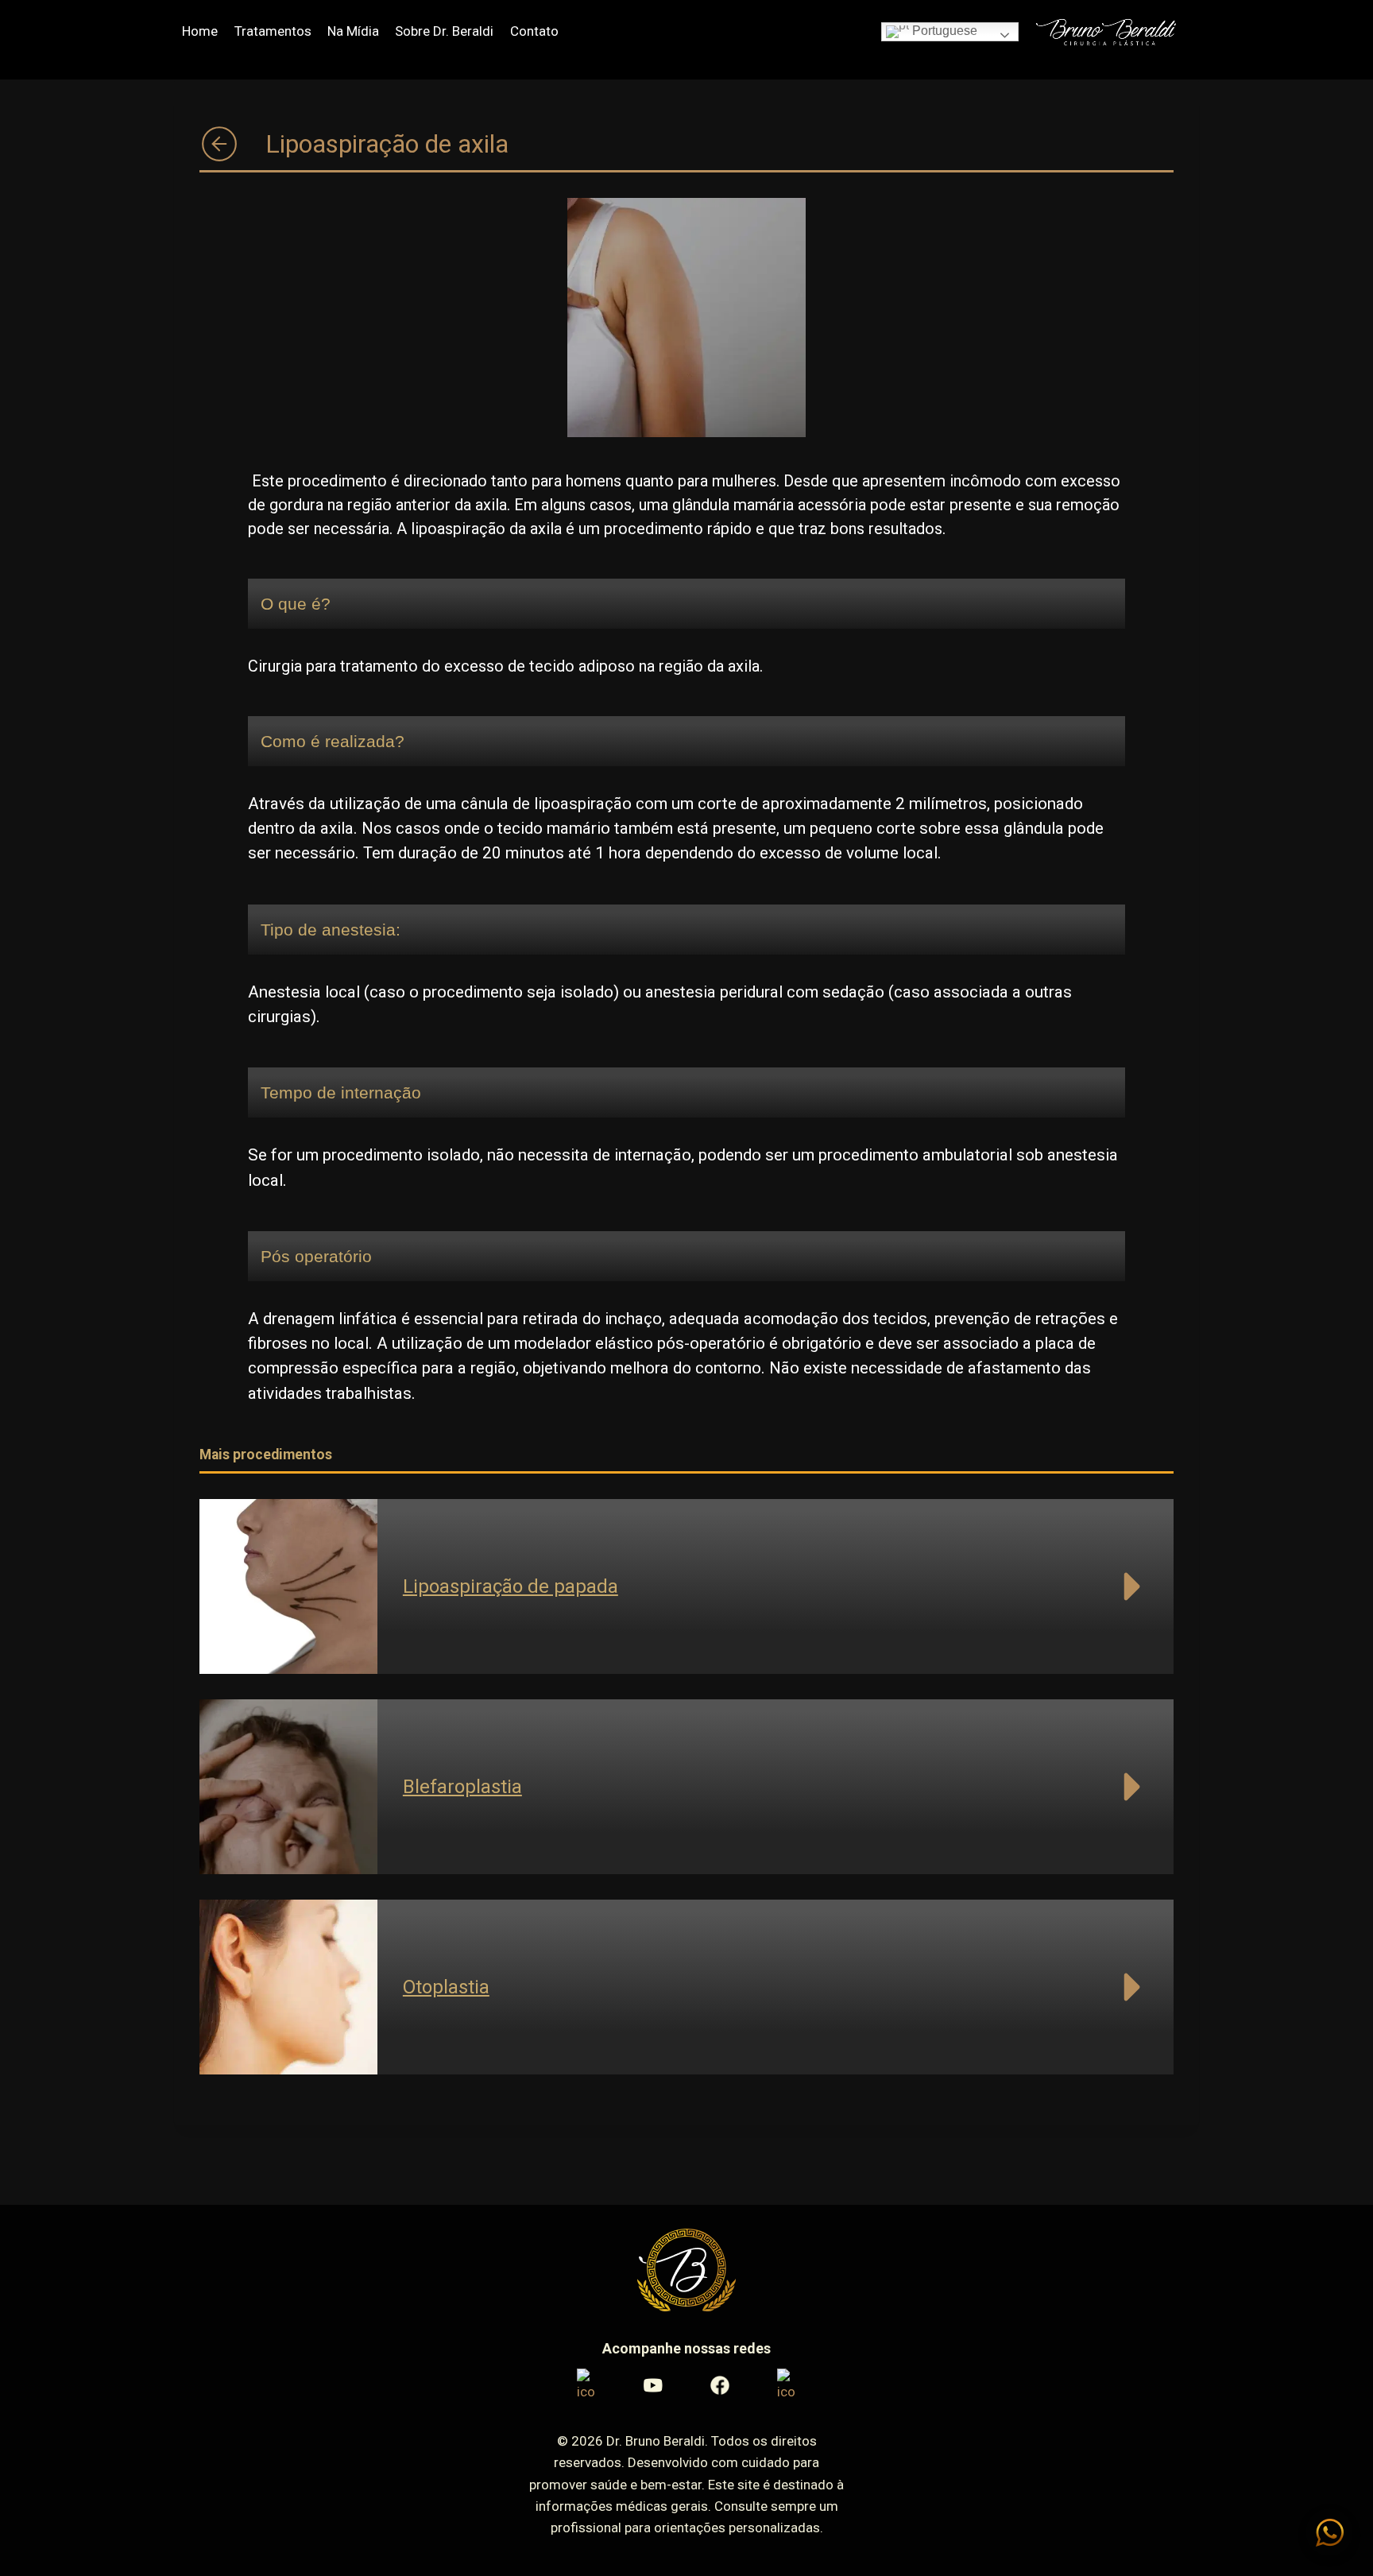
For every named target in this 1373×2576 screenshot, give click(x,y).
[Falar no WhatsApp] (1329, 2532)
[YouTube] (653, 2385)
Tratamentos (273, 31)
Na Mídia (353, 31)
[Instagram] (586, 2385)
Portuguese (943, 31)
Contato (534, 31)
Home (200, 31)
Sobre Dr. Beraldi (444, 31)
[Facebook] (720, 2385)
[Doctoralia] (787, 2385)
